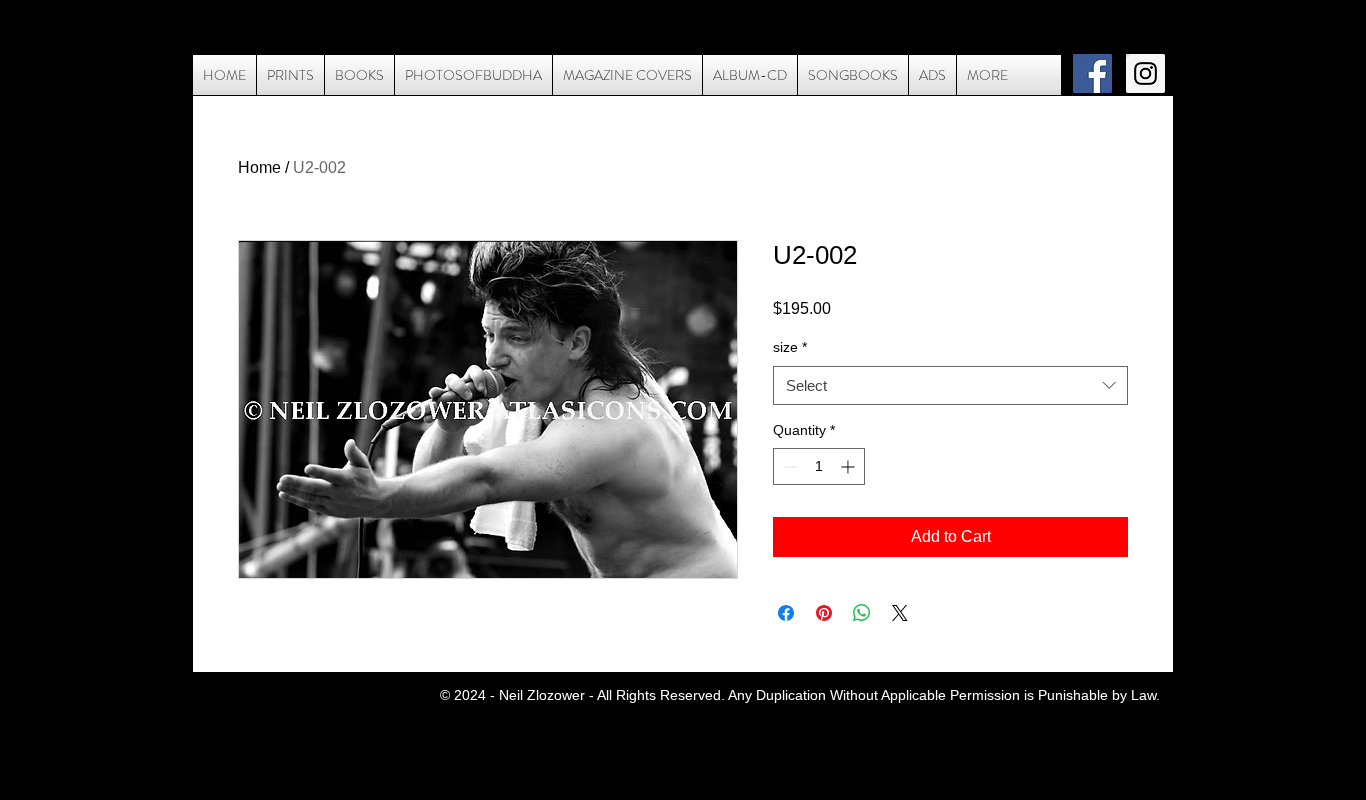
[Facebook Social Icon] (1092, 73)
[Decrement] (788, 466)
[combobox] (950, 385)
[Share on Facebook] (786, 613)
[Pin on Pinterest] (824, 613)
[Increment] (849, 466)
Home (259, 167)
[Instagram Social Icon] (1145, 73)
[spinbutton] (819, 466)
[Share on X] (900, 613)
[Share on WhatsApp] (862, 613)
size (790, 347)
